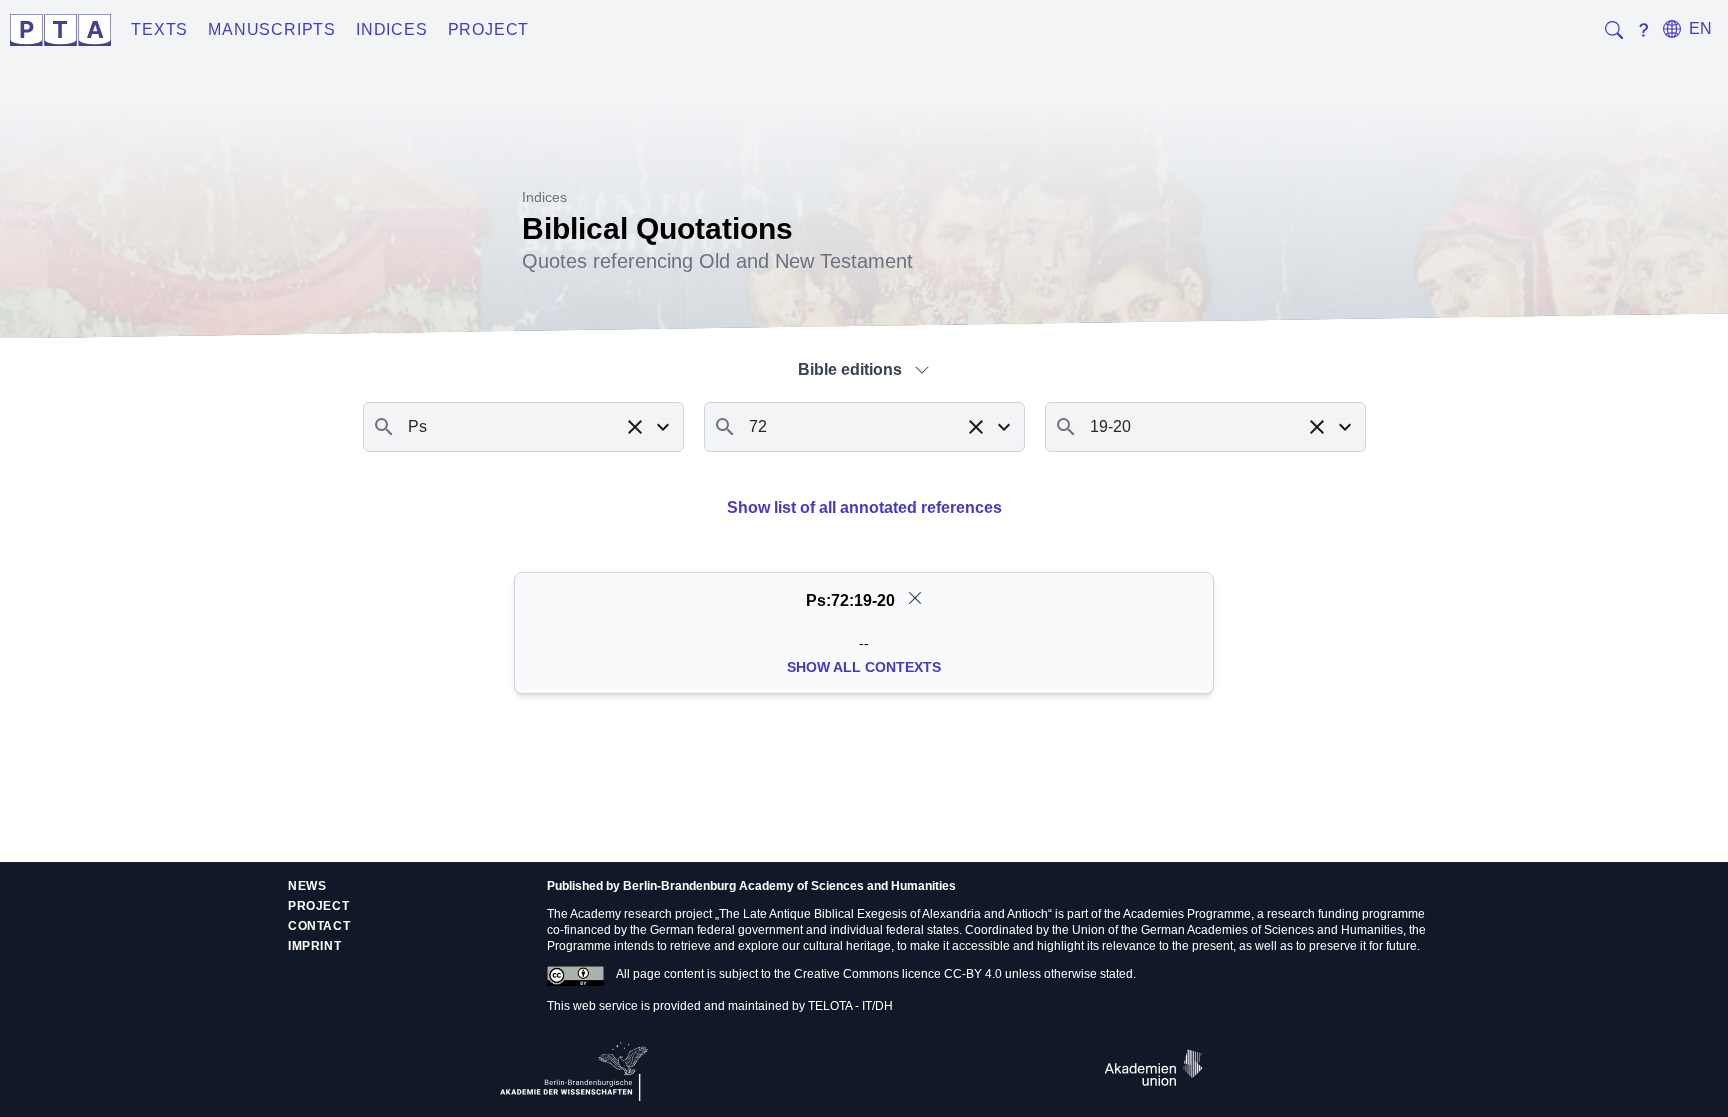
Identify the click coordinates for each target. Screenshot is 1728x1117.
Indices (392, 29)
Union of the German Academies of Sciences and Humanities (1237, 930)
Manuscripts (272, 29)
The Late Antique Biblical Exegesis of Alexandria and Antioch (883, 914)
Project (489, 29)
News (307, 886)
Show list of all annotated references (864, 507)
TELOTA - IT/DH (850, 1006)
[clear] (915, 598)
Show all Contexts (864, 667)
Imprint (314, 946)
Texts (159, 29)
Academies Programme (1187, 914)
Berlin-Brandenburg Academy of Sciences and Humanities (789, 886)
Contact (319, 926)
